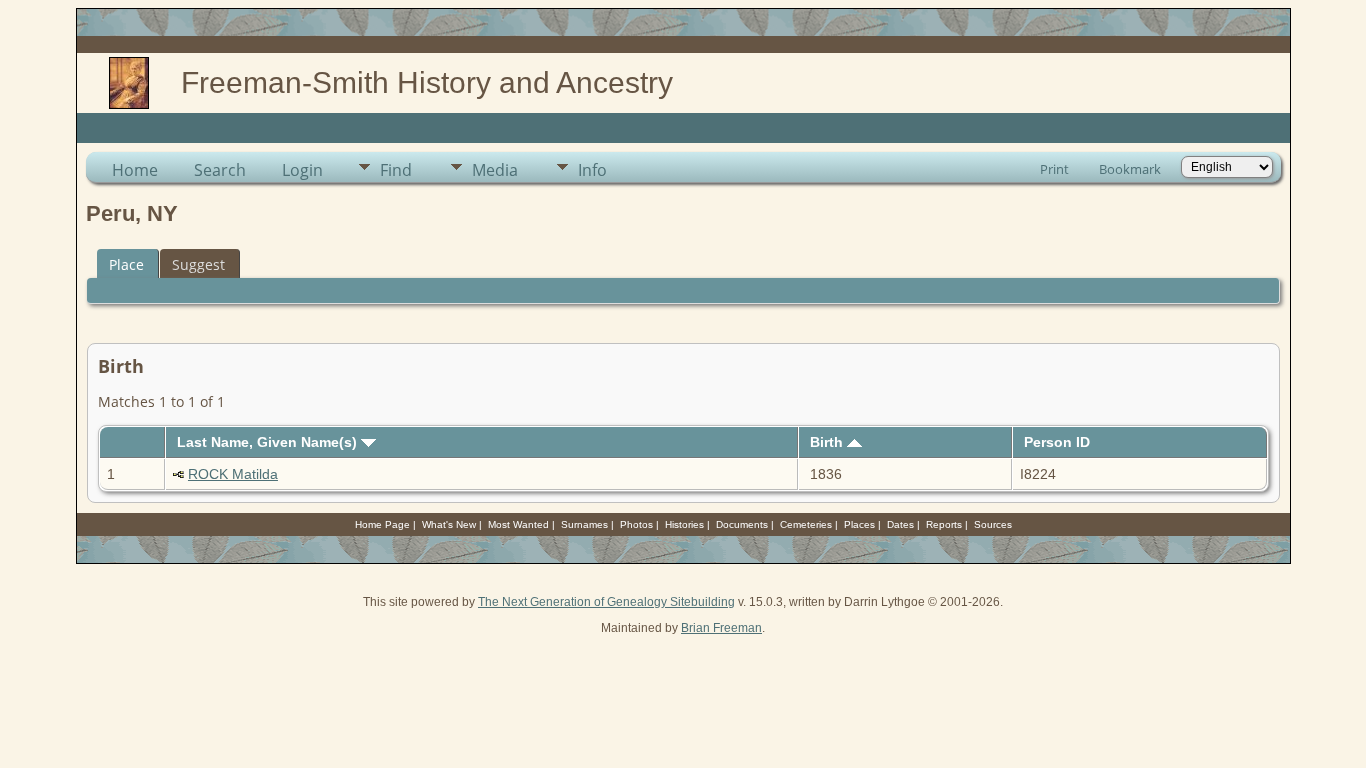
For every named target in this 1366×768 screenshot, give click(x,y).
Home (135, 170)
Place (126, 264)
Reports (944, 524)
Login (302, 170)
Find (396, 170)
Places (859, 524)
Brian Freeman (721, 628)
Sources (993, 524)
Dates (900, 524)
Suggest (198, 264)
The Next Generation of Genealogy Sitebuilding (606, 602)
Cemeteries (806, 524)
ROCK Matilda (233, 474)
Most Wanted (518, 524)
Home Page (382, 524)
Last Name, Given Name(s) (269, 442)
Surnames (584, 524)
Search (220, 170)
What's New (449, 524)
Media (495, 170)
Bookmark (1130, 169)
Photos (636, 524)
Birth (828, 442)
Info (592, 170)
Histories (684, 524)
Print (1054, 169)
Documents (742, 524)
